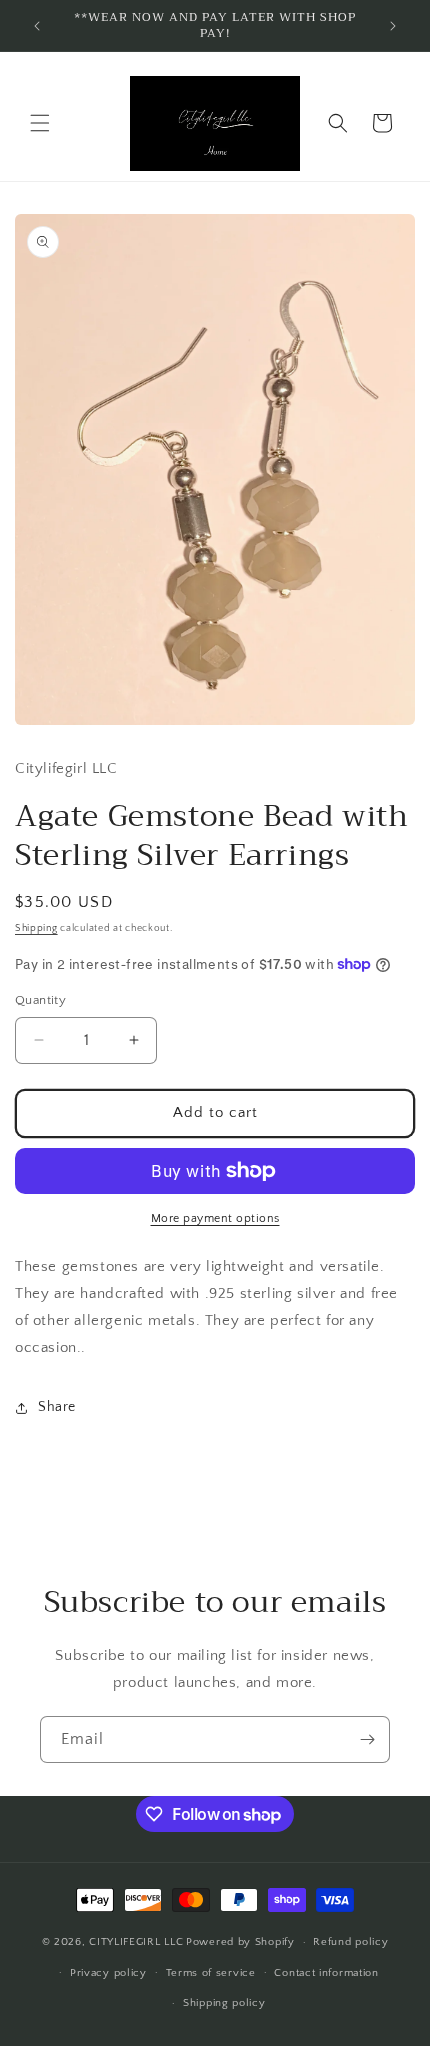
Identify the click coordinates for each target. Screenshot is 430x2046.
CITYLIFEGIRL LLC (136, 1942)
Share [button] (57, 1407)
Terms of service (211, 1973)
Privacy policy (108, 1973)
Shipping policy (224, 2003)
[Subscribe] (367, 1739)
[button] (40, 123)
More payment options (215, 1218)
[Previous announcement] (37, 26)
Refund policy (350, 1942)
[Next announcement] (393, 26)
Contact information (326, 1973)
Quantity (40, 1000)
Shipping (36, 928)
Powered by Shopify (240, 1942)
